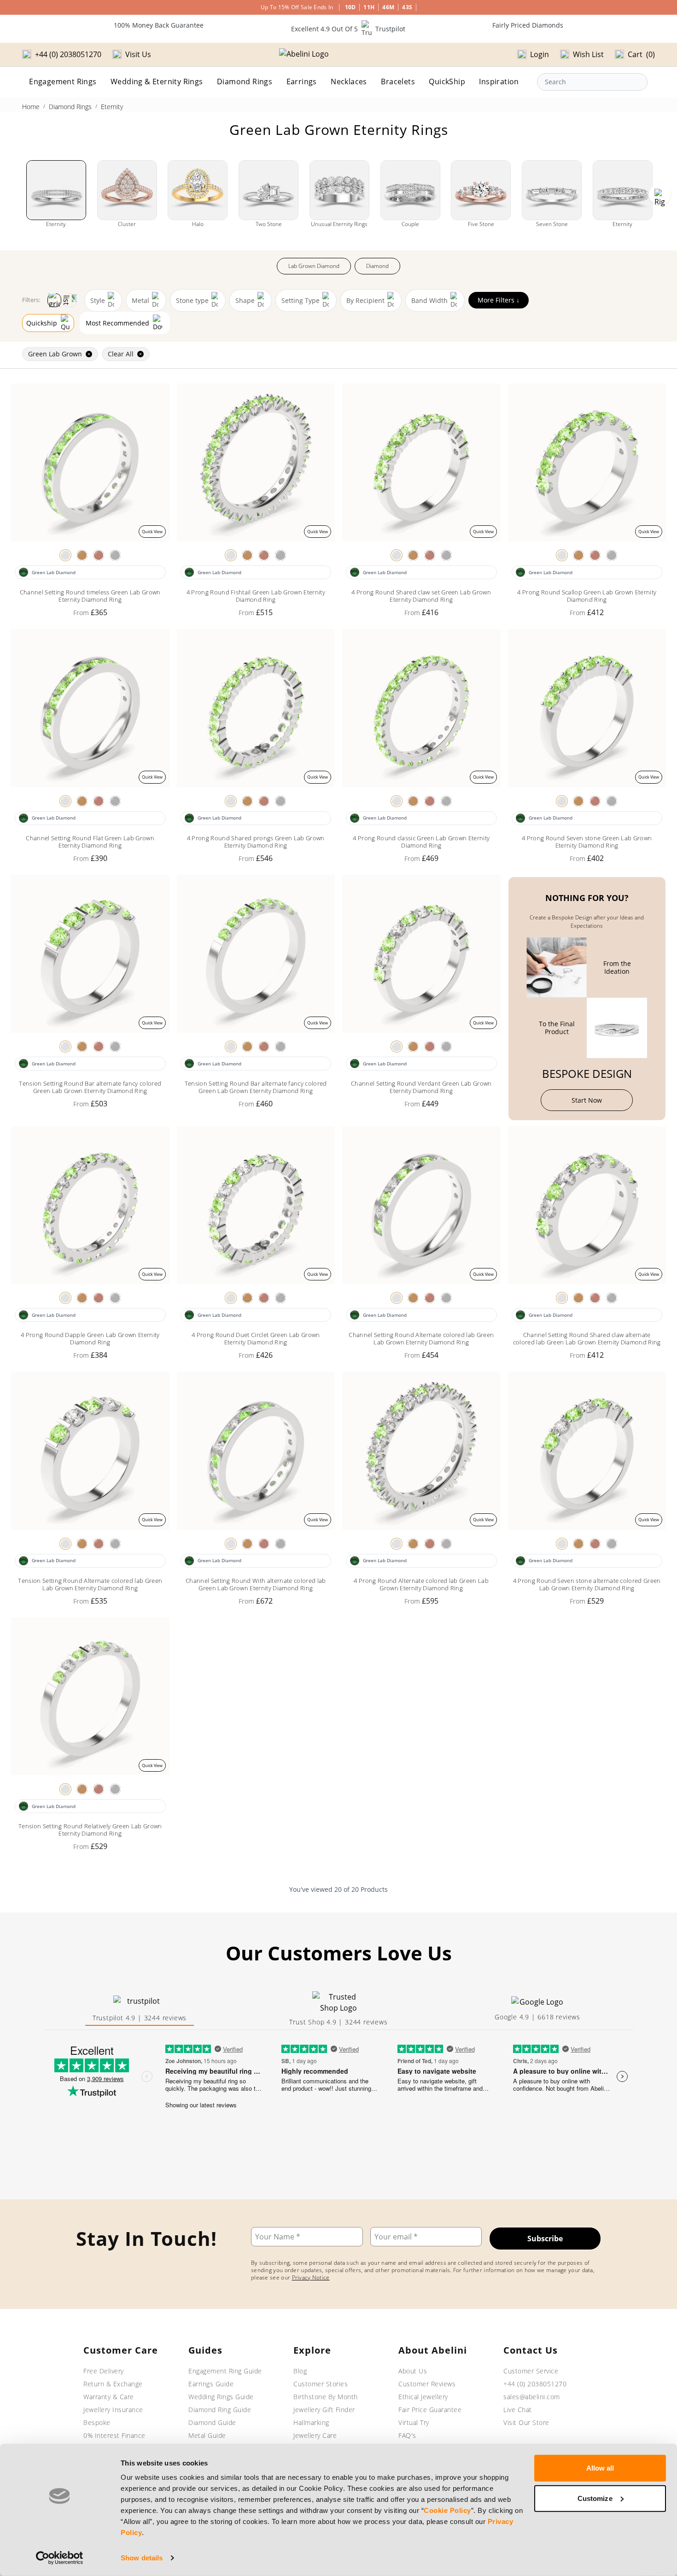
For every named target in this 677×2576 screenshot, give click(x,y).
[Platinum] (115, 555)
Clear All (121, 354)
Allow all (600, 2468)
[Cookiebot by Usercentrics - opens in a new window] (60, 2558)
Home (31, 107)
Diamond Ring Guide (220, 2410)
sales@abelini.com (532, 2397)
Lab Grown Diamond (314, 266)
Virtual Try (414, 2422)
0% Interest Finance (114, 2435)
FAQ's (407, 2435)
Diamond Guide (212, 2422)
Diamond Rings (245, 81)
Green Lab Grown (55, 354)
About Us (413, 2371)
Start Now (587, 1100)
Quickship (42, 323)
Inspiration (499, 81)
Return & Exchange (113, 2384)
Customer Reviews (427, 2384)
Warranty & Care (109, 2397)
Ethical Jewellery (423, 2397)
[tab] (140, 2010)
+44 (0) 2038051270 (535, 2384)
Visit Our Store (526, 2422)
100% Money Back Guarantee (159, 25)
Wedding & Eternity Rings (157, 81)
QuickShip (447, 81)
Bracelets (398, 81)
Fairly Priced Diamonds (528, 25)
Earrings (302, 81)
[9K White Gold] (65, 555)
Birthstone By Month (326, 2397)
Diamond (377, 266)
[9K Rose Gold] (99, 555)
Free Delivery (104, 2371)
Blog (300, 2371)
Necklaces (349, 81)
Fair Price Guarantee (430, 2410)
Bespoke (97, 2422)
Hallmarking (311, 2422)
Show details (142, 2558)
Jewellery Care (315, 2435)
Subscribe (545, 2239)
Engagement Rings (63, 81)
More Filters (499, 300)
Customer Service (531, 2371)
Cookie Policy (447, 2510)
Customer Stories (321, 2384)
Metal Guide (207, 2435)
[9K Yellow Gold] (82, 555)
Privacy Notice (311, 2277)
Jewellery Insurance (113, 2410)
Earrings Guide (211, 2384)
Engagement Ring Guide (225, 2371)
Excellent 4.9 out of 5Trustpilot (348, 29)
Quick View (152, 532)
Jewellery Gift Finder (324, 2410)
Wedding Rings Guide (221, 2397)
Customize (595, 2498)
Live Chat (518, 2410)
